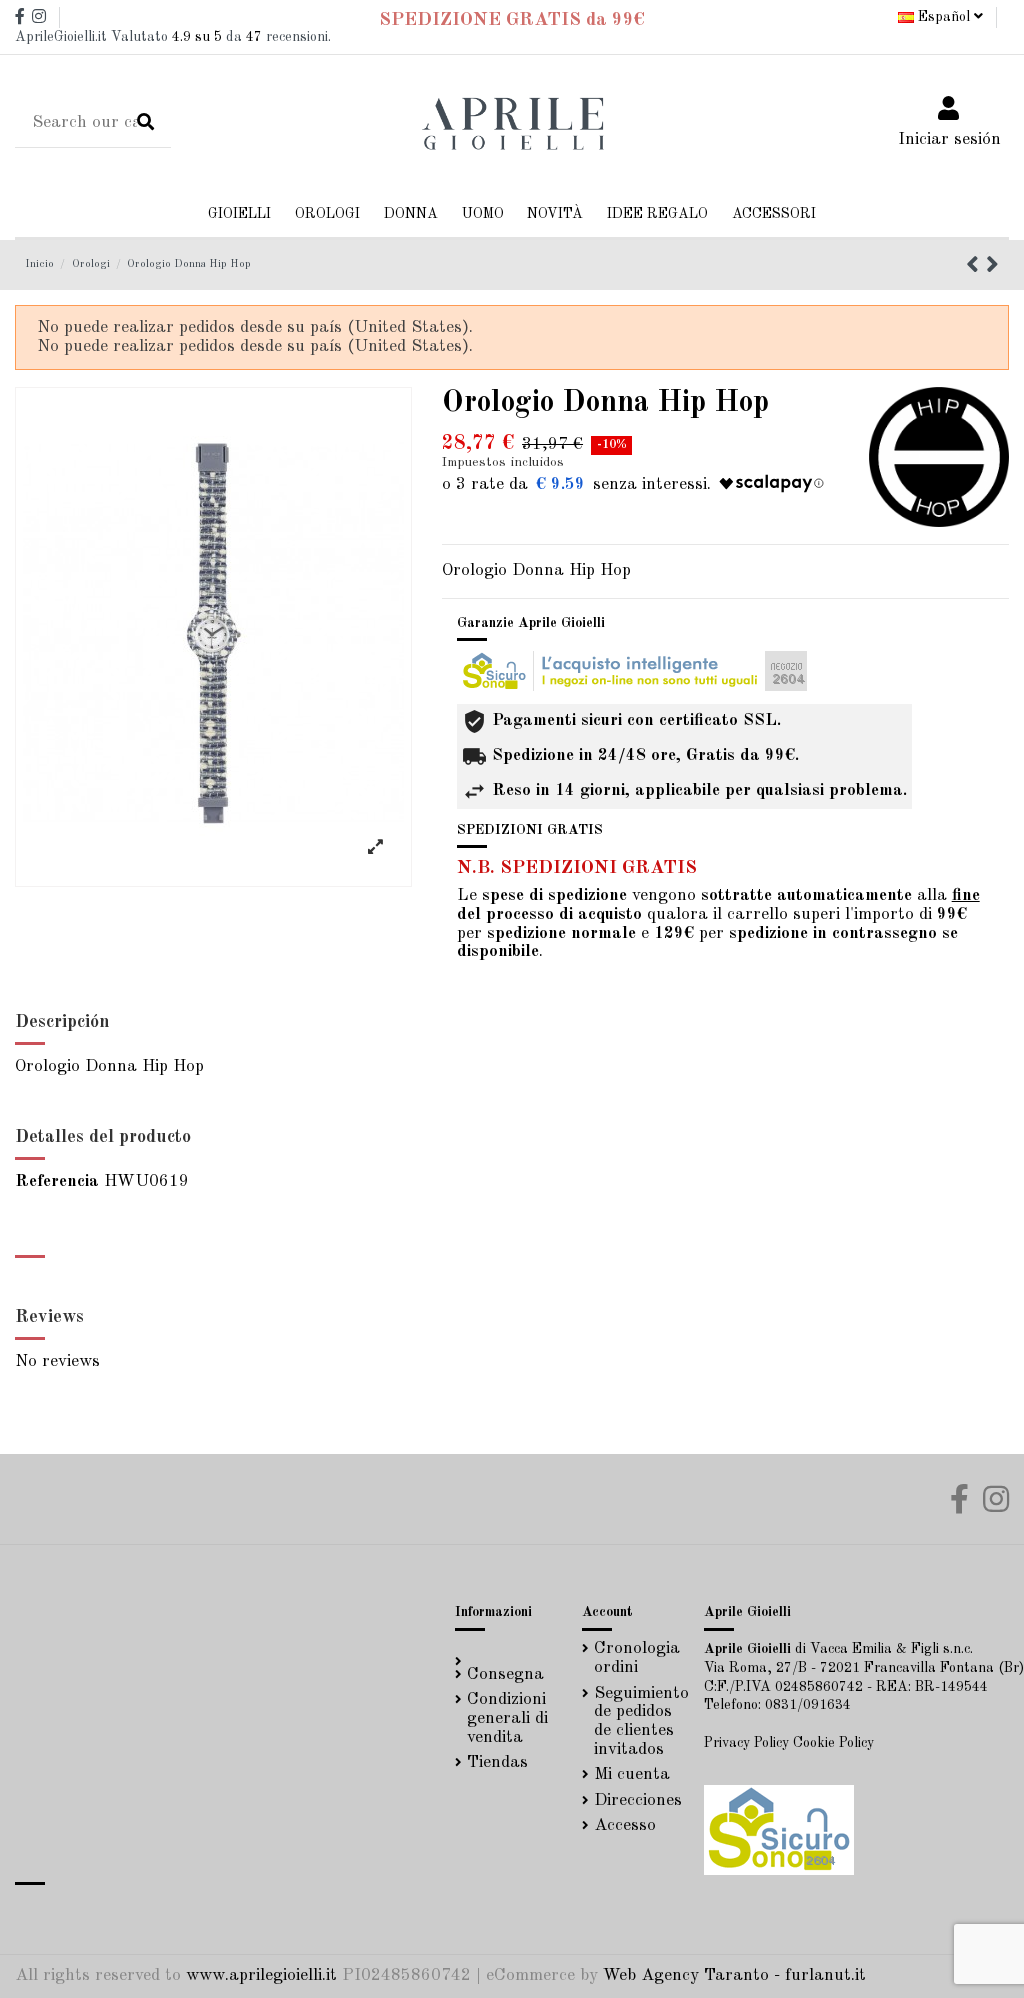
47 (254, 37)
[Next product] (992, 267)
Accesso (625, 1825)
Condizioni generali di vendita (507, 1718)
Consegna (505, 1674)
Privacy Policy (746, 1743)
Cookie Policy (833, 1743)
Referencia (57, 1181)
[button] (411, 214)
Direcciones (638, 1800)
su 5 (197, 37)
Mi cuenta (632, 1774)
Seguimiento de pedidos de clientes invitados (641, 1721)
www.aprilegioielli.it (261, 1975)
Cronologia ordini (637, 1658)
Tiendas (497, 1762)
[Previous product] (976, 267)
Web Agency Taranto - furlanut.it (734, 1975)
